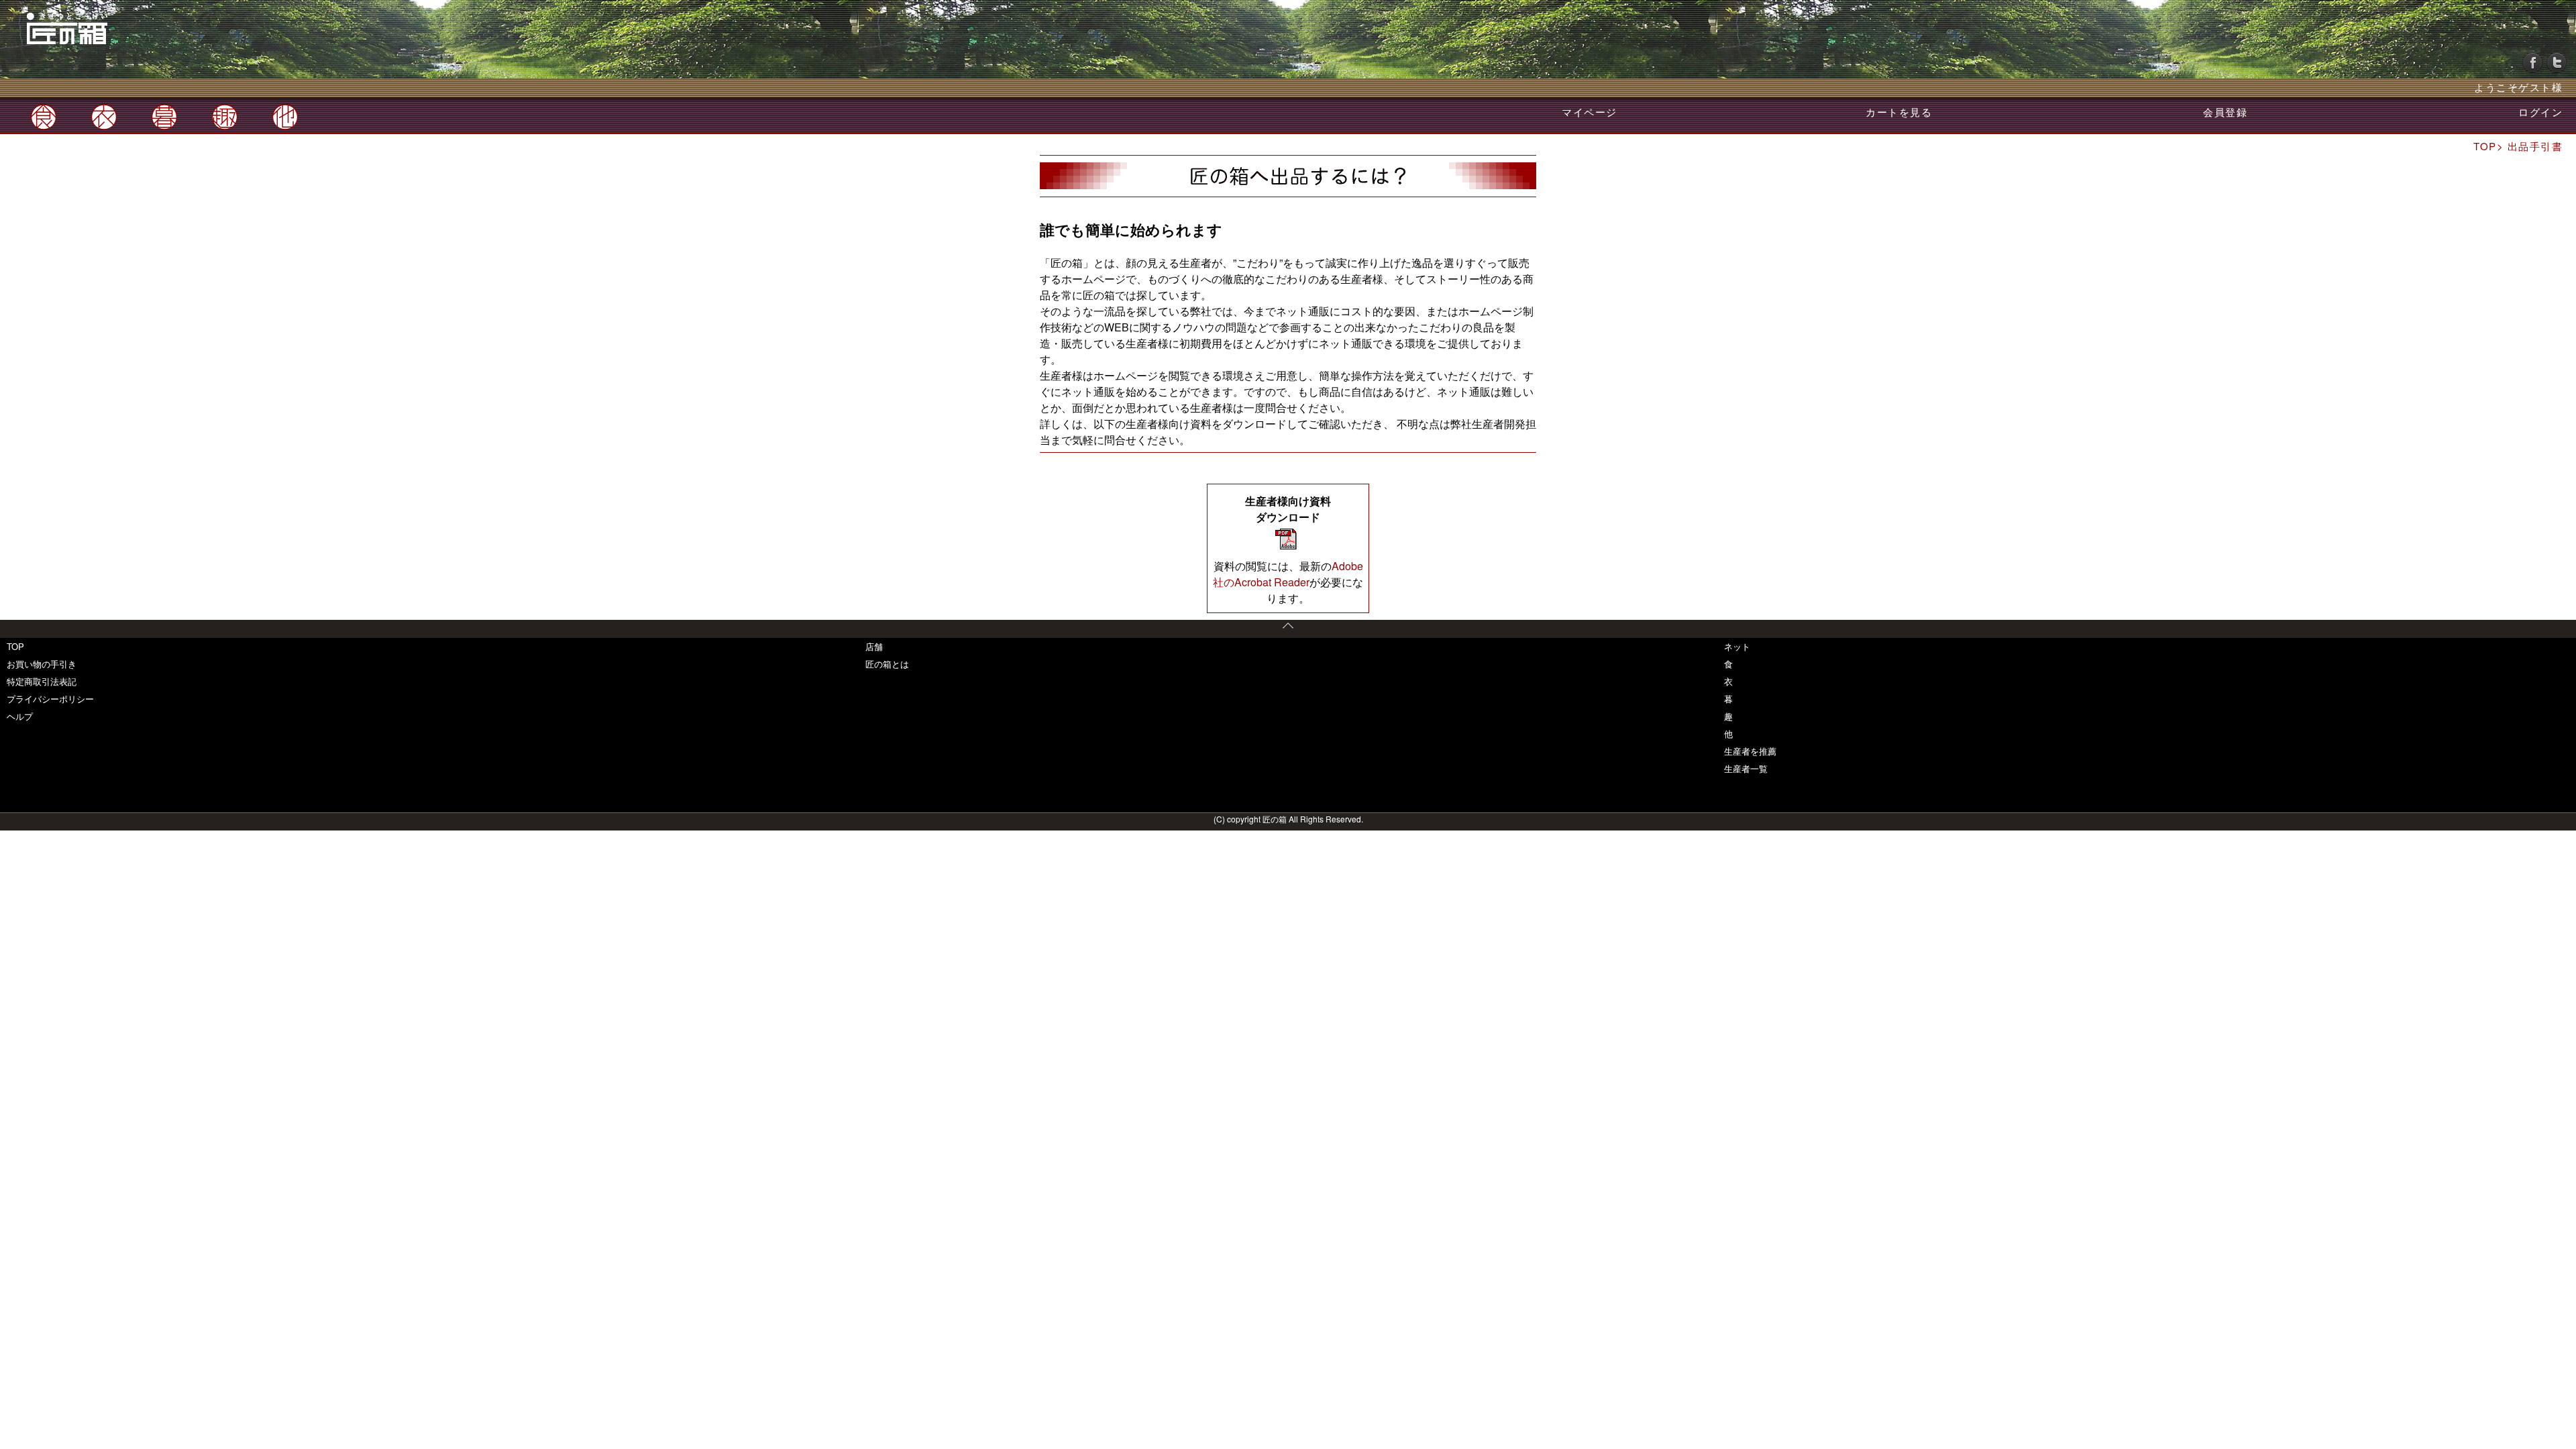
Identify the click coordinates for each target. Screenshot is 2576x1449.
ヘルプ (20, 716)
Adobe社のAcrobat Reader (1288, 574)
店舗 (874, 646)
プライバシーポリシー (50, 699)
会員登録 (2225, 112)
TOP (15, 646)
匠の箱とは (887, 664)
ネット (1737, 646)
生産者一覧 (1746, 768)
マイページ (1590, 112)
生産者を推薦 (1750, 751)
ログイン (2540, 112)
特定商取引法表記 (42, 681)
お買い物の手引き (42, 664)
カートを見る (1899, 112)
